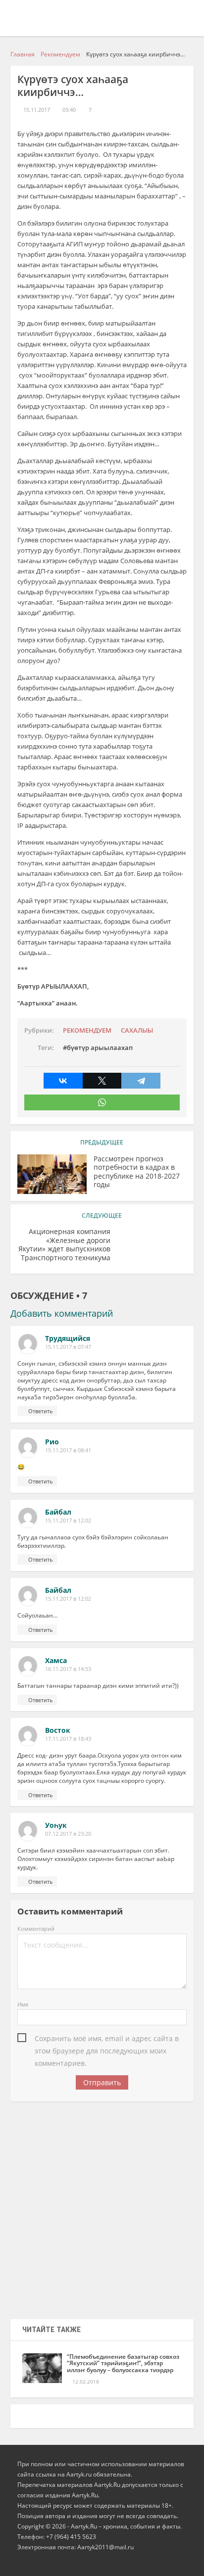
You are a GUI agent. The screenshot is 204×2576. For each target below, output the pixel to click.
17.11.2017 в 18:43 (68, 1739)
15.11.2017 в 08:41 (68, 1450)
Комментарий (36, 1929)
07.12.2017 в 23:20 (68, 1834)
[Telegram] (141, 1081)
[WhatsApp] (102, 1102)
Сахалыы (137, 1030)
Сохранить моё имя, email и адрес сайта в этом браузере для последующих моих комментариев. (107, 2039)
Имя (23, 2004)
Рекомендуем (87, 1030)
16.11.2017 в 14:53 (68, 1669)
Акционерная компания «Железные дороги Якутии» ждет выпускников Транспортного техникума (64, 1245)
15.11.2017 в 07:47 (68, 1347)
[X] (102, 1081)
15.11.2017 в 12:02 (68, 1521)
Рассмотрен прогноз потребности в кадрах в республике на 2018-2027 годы (137, 1172)
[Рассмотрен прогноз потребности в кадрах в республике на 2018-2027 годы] (52, 1174)
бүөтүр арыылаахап (100, 1048)
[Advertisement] (102, 2207)
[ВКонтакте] (63, 1081)
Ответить (41, 1411)
